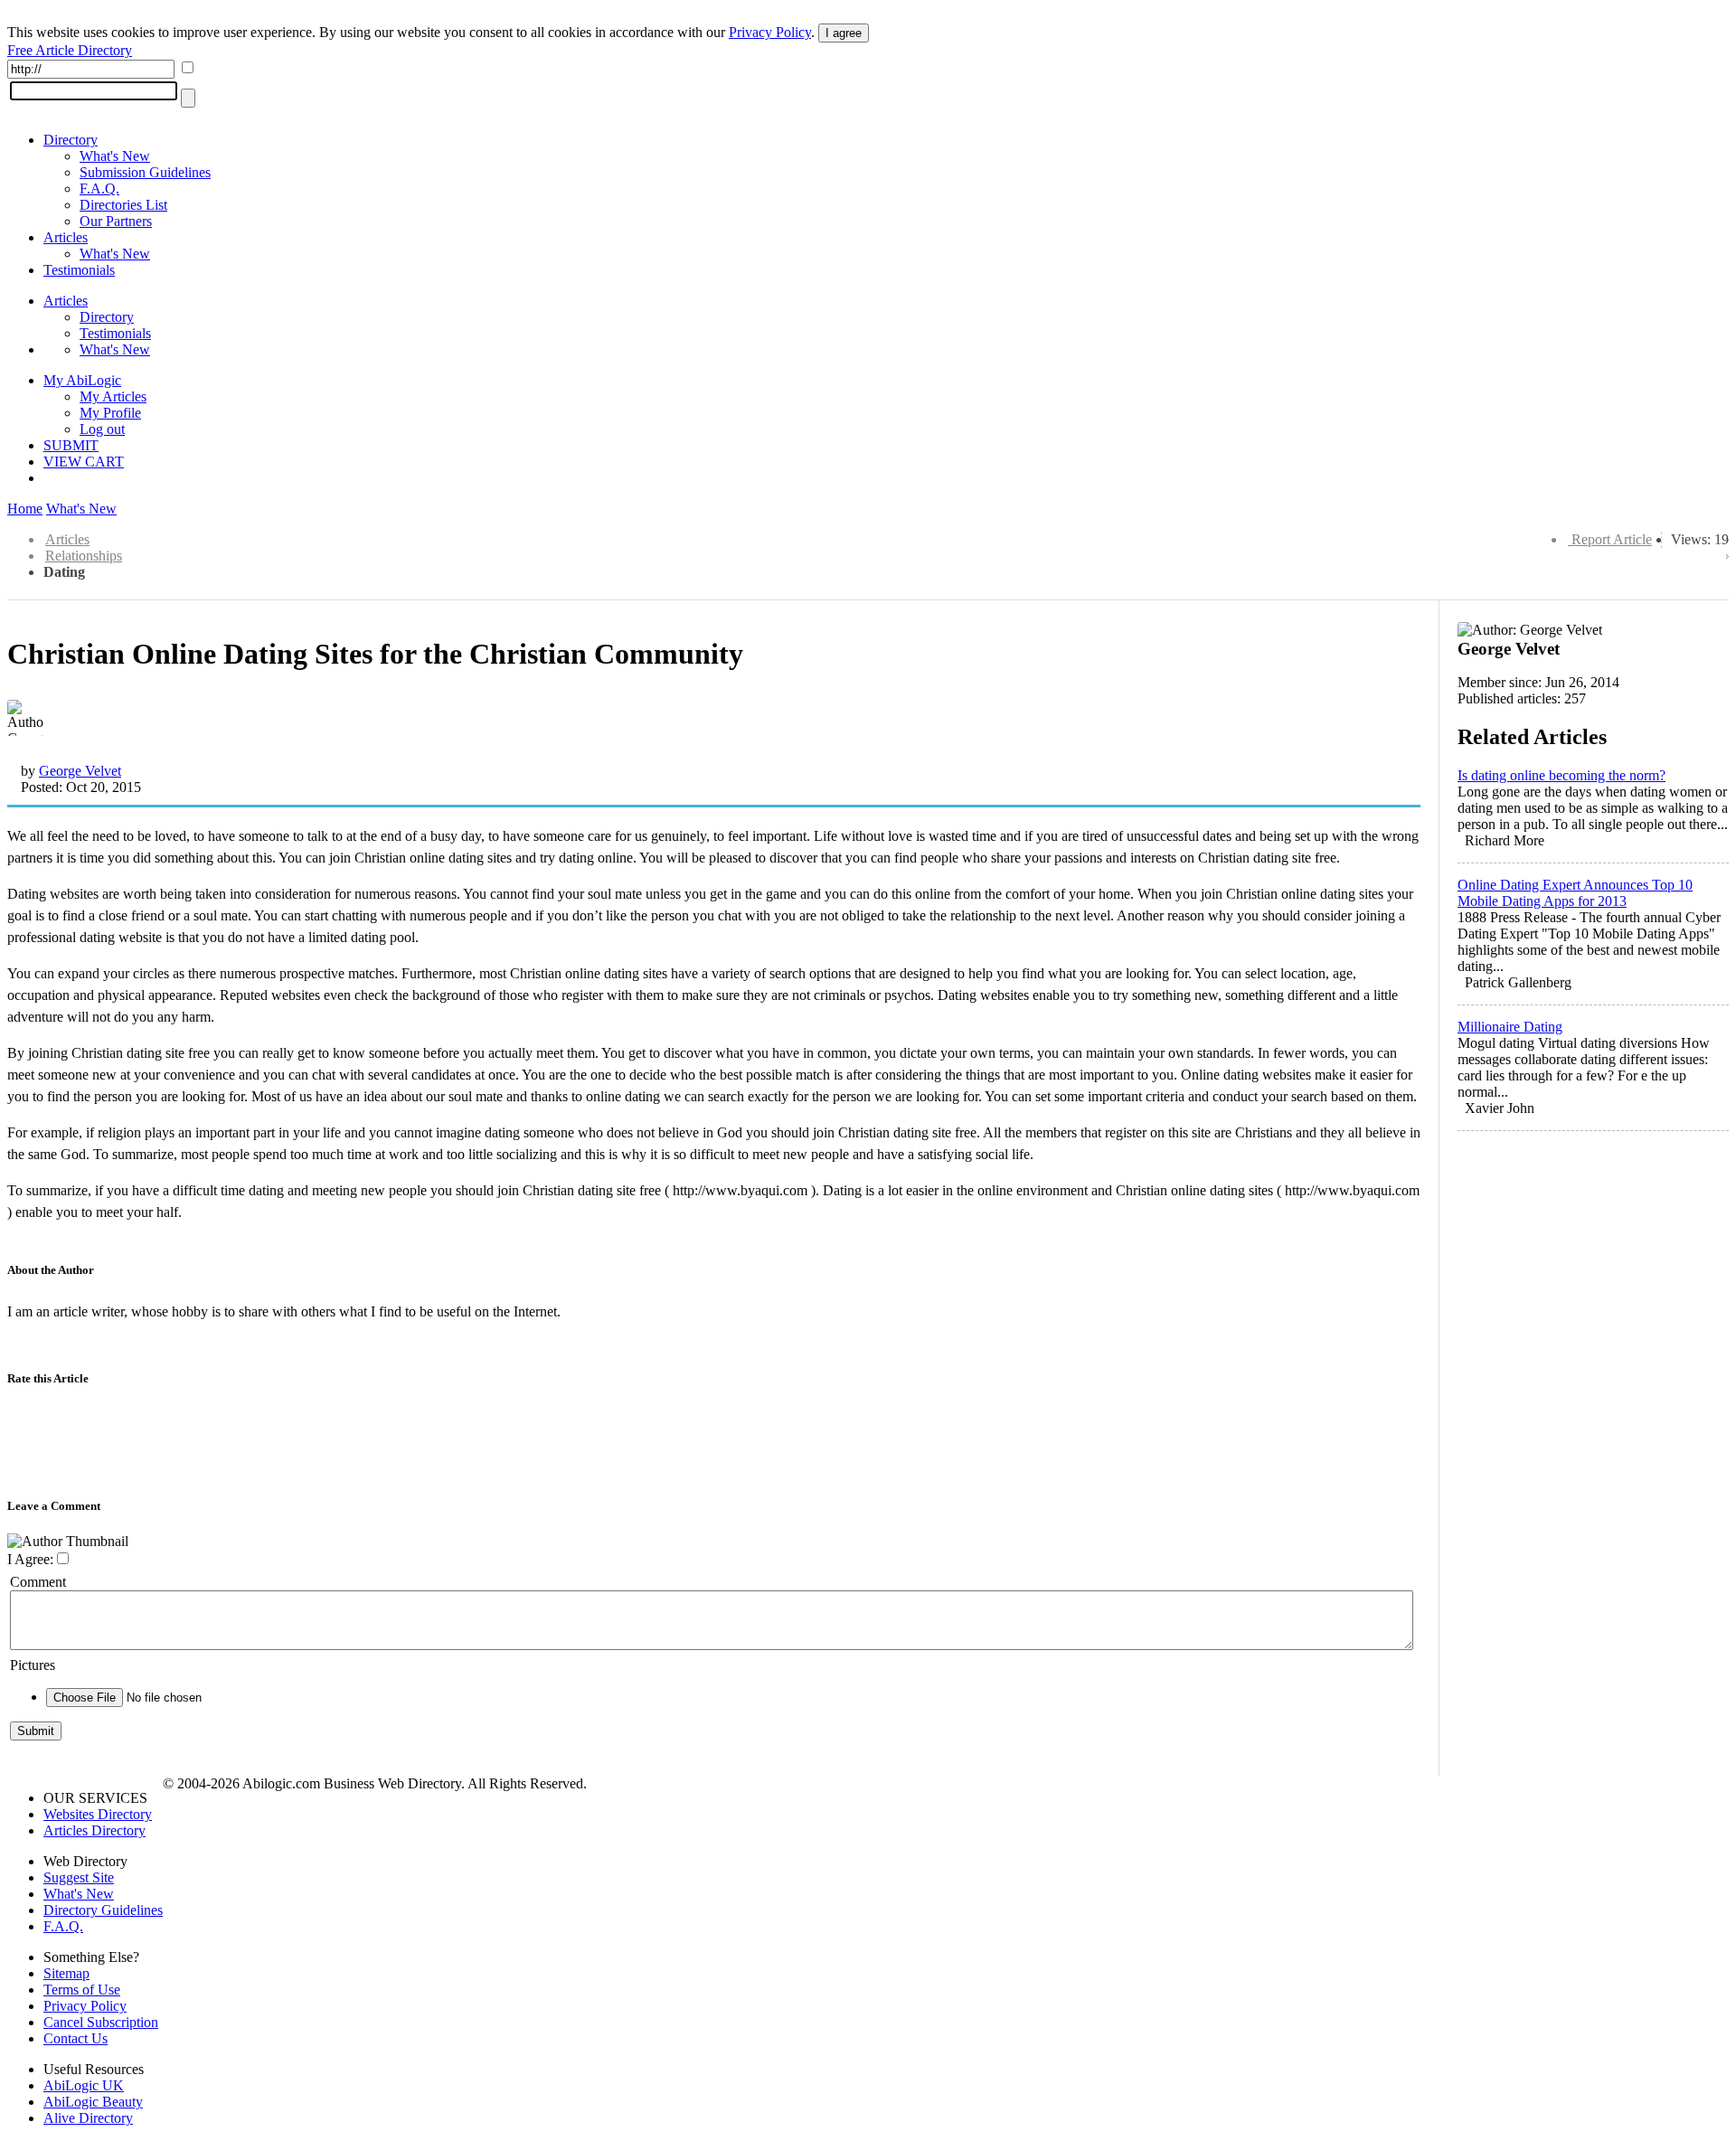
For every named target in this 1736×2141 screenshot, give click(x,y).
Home (25, 509)
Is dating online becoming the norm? (1561, 775)
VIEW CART (84, 462)
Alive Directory (88, 2118)
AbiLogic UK (84, 2085)
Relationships (84, 556)
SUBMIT (71, 445)
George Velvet (80, 771)
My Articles (113, 396)
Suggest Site (79, 1877)
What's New (115, 156)
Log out (102, 429)
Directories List (123, 205)
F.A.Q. (99, 189)
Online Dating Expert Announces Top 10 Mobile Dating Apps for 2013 (1575, 893)
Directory (71, 140)
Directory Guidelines (103, 1910)
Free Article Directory (70, 50)
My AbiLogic (82, 380)
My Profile (110, 413)
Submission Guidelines (145, 172)
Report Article (1612, 539)
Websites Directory (98, 1814)
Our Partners (116, 221)
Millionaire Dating (1510, 1027)
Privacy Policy (770, 32)
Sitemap (66, 1973)
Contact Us (75, 2038)
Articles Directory (94, 1830)
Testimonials (79, 270)
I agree (844, 33)
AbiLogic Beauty (93, 2102)
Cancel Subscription (101, 2022)
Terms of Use (82, 1990)
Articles (66, 237)
